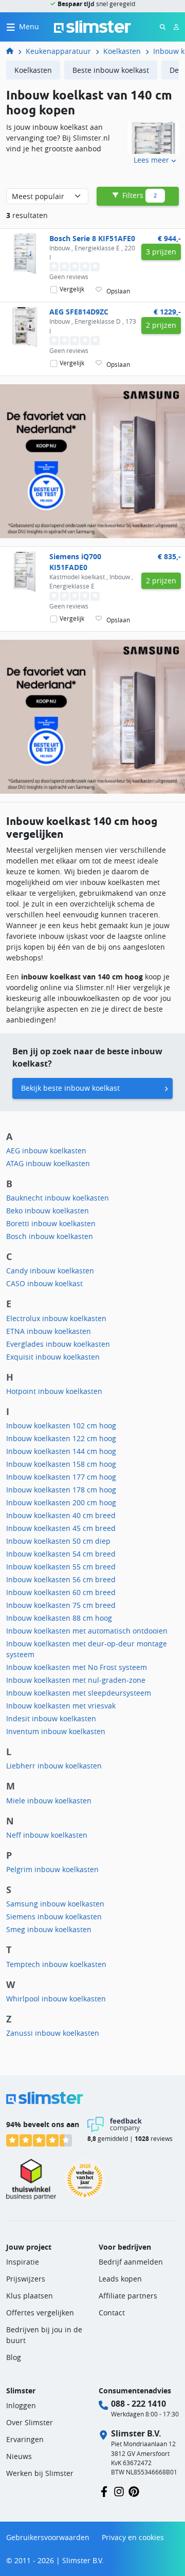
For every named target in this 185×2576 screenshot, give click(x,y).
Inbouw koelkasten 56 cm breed (61, 1579)
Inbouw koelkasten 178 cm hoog (61, 1490)
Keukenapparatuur (58, 51)
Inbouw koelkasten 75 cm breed (61, 1605)
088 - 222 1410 (138, 2404)
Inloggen (21, 2405)
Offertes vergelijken (40, 2313)
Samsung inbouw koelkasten (55, 1904)
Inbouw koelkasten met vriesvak (61, 1706)
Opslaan (118, 291)
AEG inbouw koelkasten (46, 1151)
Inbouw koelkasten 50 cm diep (58, 1541)
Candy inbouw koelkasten (50, 1271)
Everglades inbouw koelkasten (58, 1344)
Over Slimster (30, 2422)
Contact (112, 2313)
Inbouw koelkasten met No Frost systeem (77, 1667)
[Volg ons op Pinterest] (134, 2491)
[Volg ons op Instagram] (119, 2491)
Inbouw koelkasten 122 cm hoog (61, 1438)
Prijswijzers (26, 2279)
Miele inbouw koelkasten (49, 1801)
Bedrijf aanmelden (131, 2262)
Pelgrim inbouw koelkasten (52, 1869)
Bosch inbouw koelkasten (50, 1236)
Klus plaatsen (30, 2296)
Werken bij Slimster (40, 2473)
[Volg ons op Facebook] (104, 2491)
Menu (29, 26)
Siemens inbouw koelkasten (54, 1916)
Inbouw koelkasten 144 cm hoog (61, 1451)
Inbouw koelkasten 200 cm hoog (61, 1502)
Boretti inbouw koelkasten (51, 1223)
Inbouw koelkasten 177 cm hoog (61, 1477)
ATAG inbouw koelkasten (48, 1163)
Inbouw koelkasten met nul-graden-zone (76, 1680)
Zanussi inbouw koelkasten (53, 2033)
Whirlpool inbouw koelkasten (56, 1999)
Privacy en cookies (133, 2537)
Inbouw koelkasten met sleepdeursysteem (79, 1693)
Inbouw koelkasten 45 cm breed (61, 1528)
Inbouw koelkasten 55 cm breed (61, 1567)
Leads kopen (120, 2279)
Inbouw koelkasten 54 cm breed (61, 1554)
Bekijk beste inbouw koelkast (70, 1088)
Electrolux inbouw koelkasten (56, 1318)
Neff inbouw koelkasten (47, 1835)
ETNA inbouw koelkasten (49, 1331)
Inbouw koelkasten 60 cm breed (61, 1592)
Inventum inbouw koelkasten (56, 1731)
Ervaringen (25, 2439)
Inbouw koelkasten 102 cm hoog (61, 1425)
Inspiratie (23, 2262)
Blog (14, 2357)
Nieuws (19, 2456)
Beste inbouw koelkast (111, 70)
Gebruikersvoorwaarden (48, 2537)
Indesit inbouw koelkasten (51, 1718)
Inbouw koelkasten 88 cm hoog (59, 1618)
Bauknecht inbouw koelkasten (58, 1198)
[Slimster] (14, 51)
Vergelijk (72, 290)
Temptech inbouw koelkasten (56, 1964)
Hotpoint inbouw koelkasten (54, 1391)
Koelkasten (122, 51)
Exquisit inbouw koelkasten (53, 1357)
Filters (138, 195)
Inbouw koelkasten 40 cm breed (61, 1515)
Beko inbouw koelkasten (48, 1211)
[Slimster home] (92, 26)
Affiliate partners (128, 2296)
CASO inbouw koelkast (44, 1283)
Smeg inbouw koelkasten (49, 1929)
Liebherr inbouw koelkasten (54, 1766)
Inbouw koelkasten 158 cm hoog (61, 1464)
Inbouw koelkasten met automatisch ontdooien (87, 1631)
